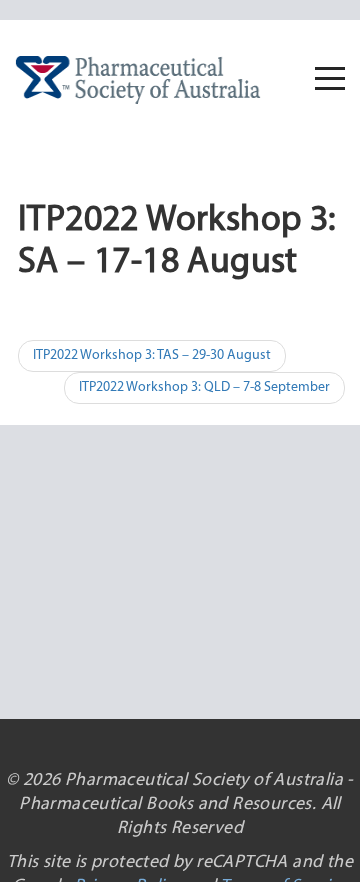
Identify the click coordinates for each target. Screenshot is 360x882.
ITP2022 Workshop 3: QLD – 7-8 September (204, 387)
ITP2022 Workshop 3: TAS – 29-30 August (152, 355)
